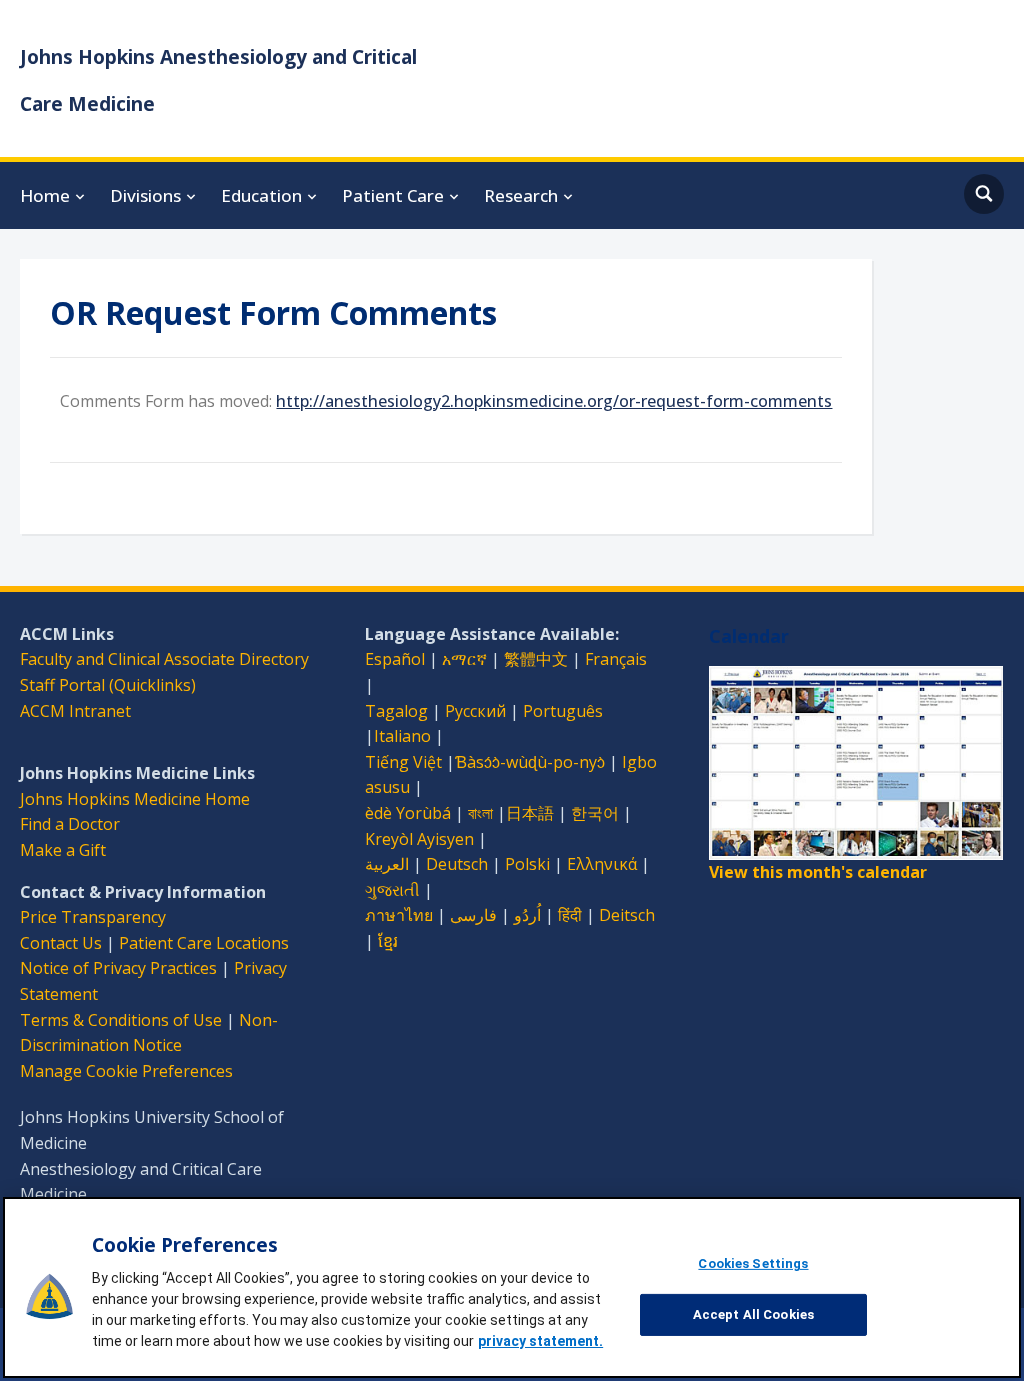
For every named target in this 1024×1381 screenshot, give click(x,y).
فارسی (473, 915)
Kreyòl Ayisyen (419, 839)
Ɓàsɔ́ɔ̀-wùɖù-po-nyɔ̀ (530, 762)
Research (521, 195)
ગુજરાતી (392, 890)
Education (261, 195)
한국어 (595, 813)
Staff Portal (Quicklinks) (108, 685)
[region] (512, 1287)
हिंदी (570, 915)
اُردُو (527, 915)
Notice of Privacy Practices (118, 968)
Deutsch (457, 864)
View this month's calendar (818, 872)
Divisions (145, 195)
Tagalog (396, 711)
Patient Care (393, 195)
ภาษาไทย (399, 915)
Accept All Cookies (753, 1314)
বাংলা (480, 813)
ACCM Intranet (75, 711)
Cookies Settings (753, 1263)
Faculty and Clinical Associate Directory (164, 659)
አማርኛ (464, 659)
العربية (387, 864)
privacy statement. (540, 1341)
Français (616, 659)
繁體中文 (536, 659)
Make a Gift (63, 850)
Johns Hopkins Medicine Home (135, 799)
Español (395, 659)
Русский (475, 711)
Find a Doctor (70, 824)
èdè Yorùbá (408, 813)
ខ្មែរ (388, 941)
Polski (527, 864)
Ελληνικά (602, 864)
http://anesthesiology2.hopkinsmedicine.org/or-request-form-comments (554, 401)
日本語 (530, 813)
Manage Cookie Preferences (126, 1071)
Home (45, 195)
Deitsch (627, 915)
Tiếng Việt (403, 762)
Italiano (402, 736)
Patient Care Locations (204, 943)
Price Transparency (93, 917)
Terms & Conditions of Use (121, 1020)
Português (563, 711)
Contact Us (61, 943)
